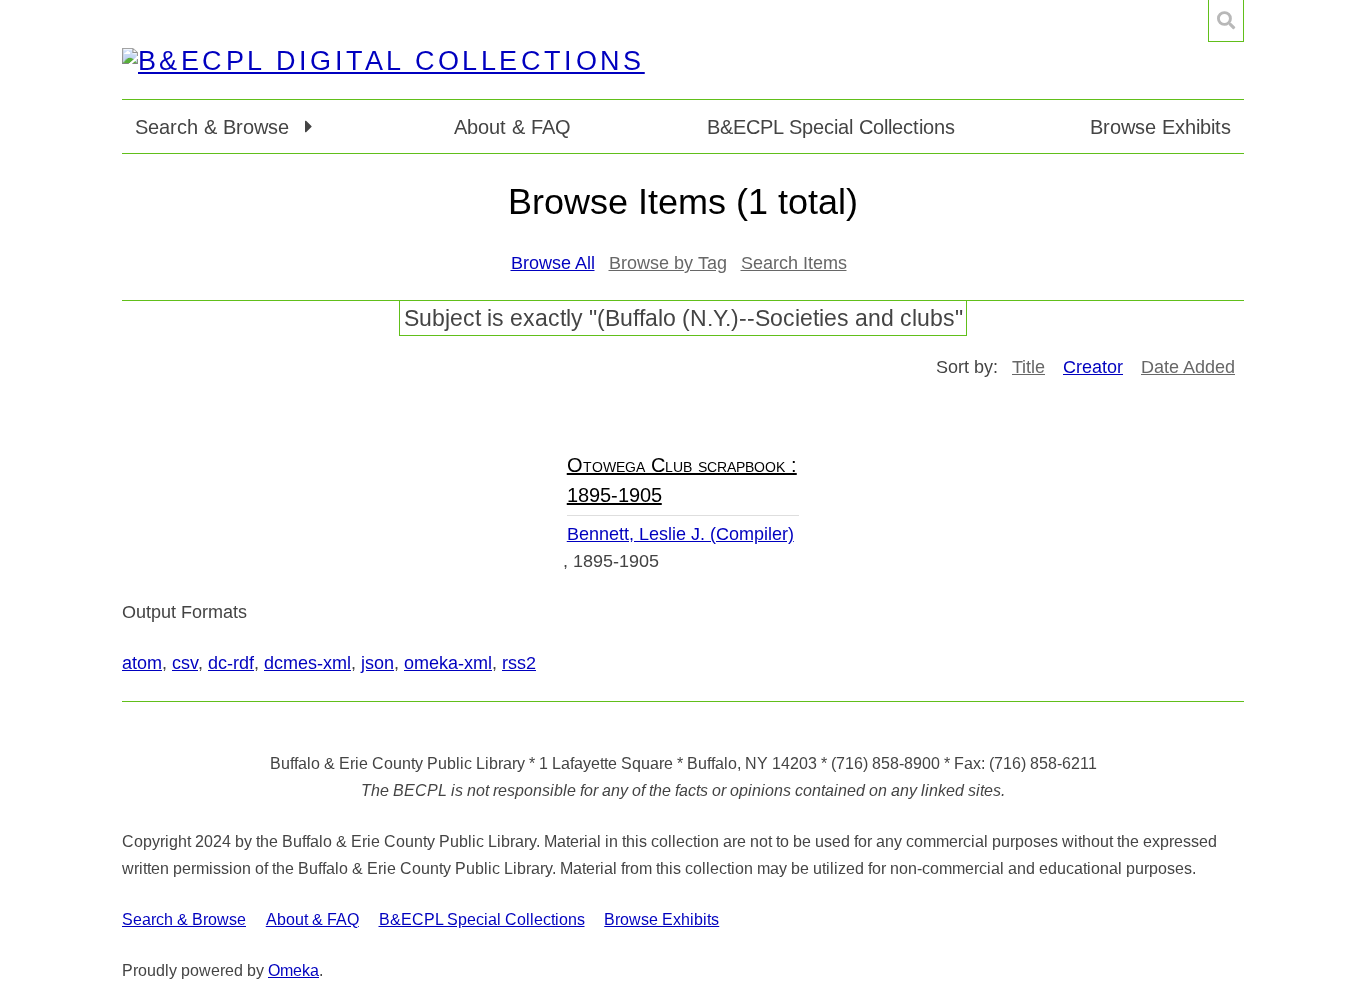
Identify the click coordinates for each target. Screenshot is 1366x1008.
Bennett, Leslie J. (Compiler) (680, 534)
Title (1028, 367)
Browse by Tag (668, 263)
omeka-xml (448, 663)
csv (185, 663)
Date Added (1188, 367)
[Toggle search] (1226, 21)
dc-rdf (231, 663)
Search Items (794, 263)
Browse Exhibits (1160, 127)
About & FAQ (512, 127)
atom (142, 663)
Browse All (553, 263)
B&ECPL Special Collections (831, 127)
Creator (1093, 367)
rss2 (519, 663)
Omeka (293, 970)
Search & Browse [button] (215, 127)
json (377, 663)
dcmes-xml (307, 663)
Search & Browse (184, 919)
